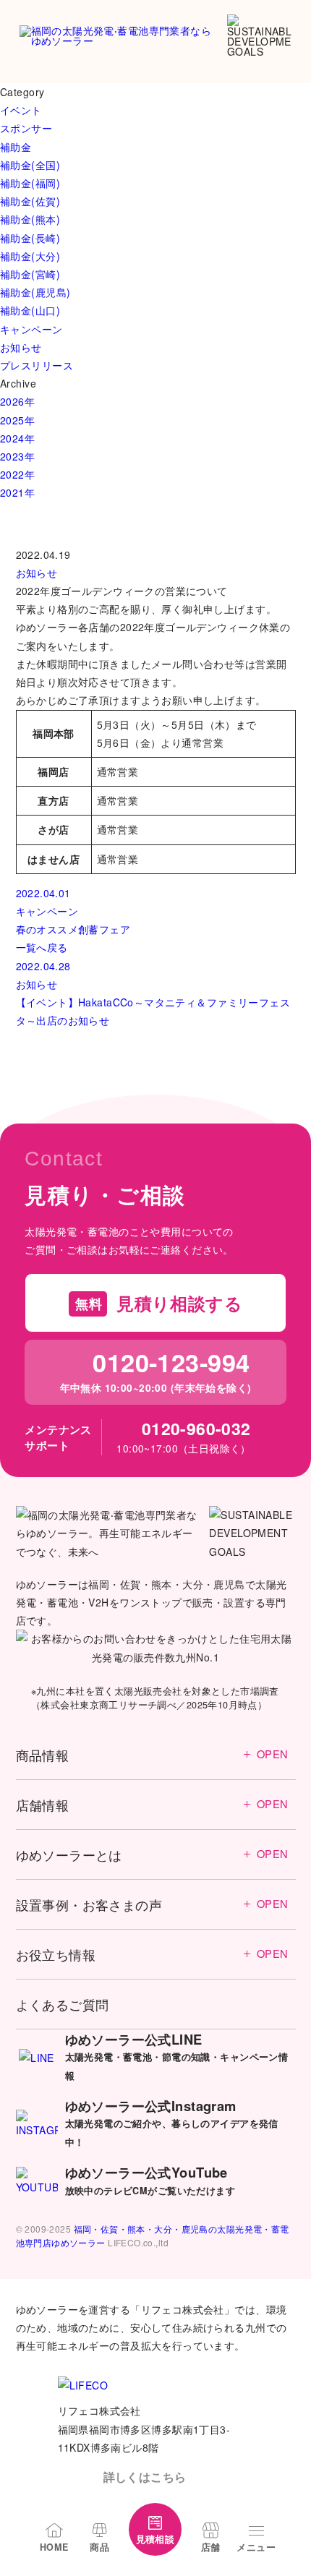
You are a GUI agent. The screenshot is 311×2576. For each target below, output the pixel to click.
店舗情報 (152, 1805)
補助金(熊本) (30, 219)
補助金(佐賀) (30, 201)
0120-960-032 (196, 1428)
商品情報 (152, 1755)
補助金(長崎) (30, 238)
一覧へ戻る (42, 947)
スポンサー (26, 128)
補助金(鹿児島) (35, 292)
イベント (21, 110)
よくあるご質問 (63, 2004)
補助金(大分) (30, 256)
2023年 (17, 456)
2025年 (17, 420)
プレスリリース (37, 365)
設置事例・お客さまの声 (152, 1904)
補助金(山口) (30, 310)
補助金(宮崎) (30, 274)
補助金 (16, 147)
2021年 (17, 492)
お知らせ (21, 347)
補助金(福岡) (30, 183)
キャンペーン (31, 329)
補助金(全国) (30, 165)
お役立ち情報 (152, 1954)
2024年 (17, 438)
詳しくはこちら (145, 2477)
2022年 (17, 474)
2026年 (17, 401)
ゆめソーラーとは (152, 1854)
